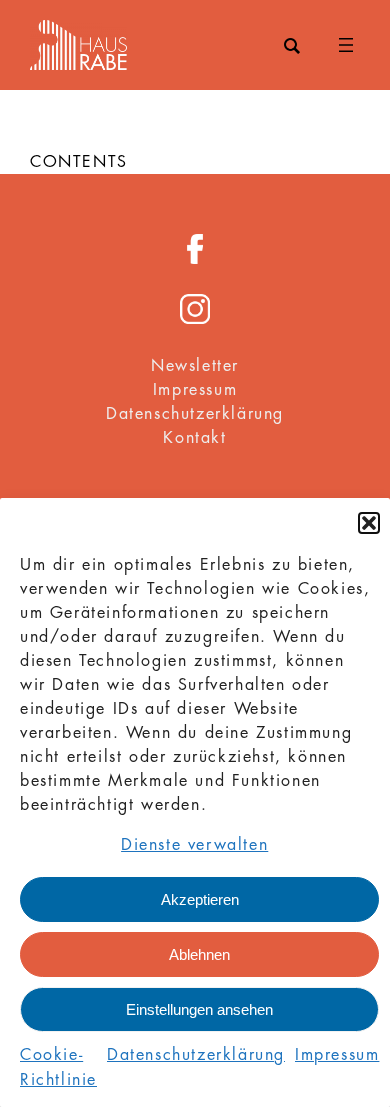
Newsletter (195, 366)
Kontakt (194, 438)
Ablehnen (199, 954)
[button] (369, 523)
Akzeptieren (200, 899)
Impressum (337, 1055)
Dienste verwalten (194, 845)
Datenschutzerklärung (196, 1055)
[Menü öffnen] (346, 45)
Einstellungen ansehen (199, 1009)
